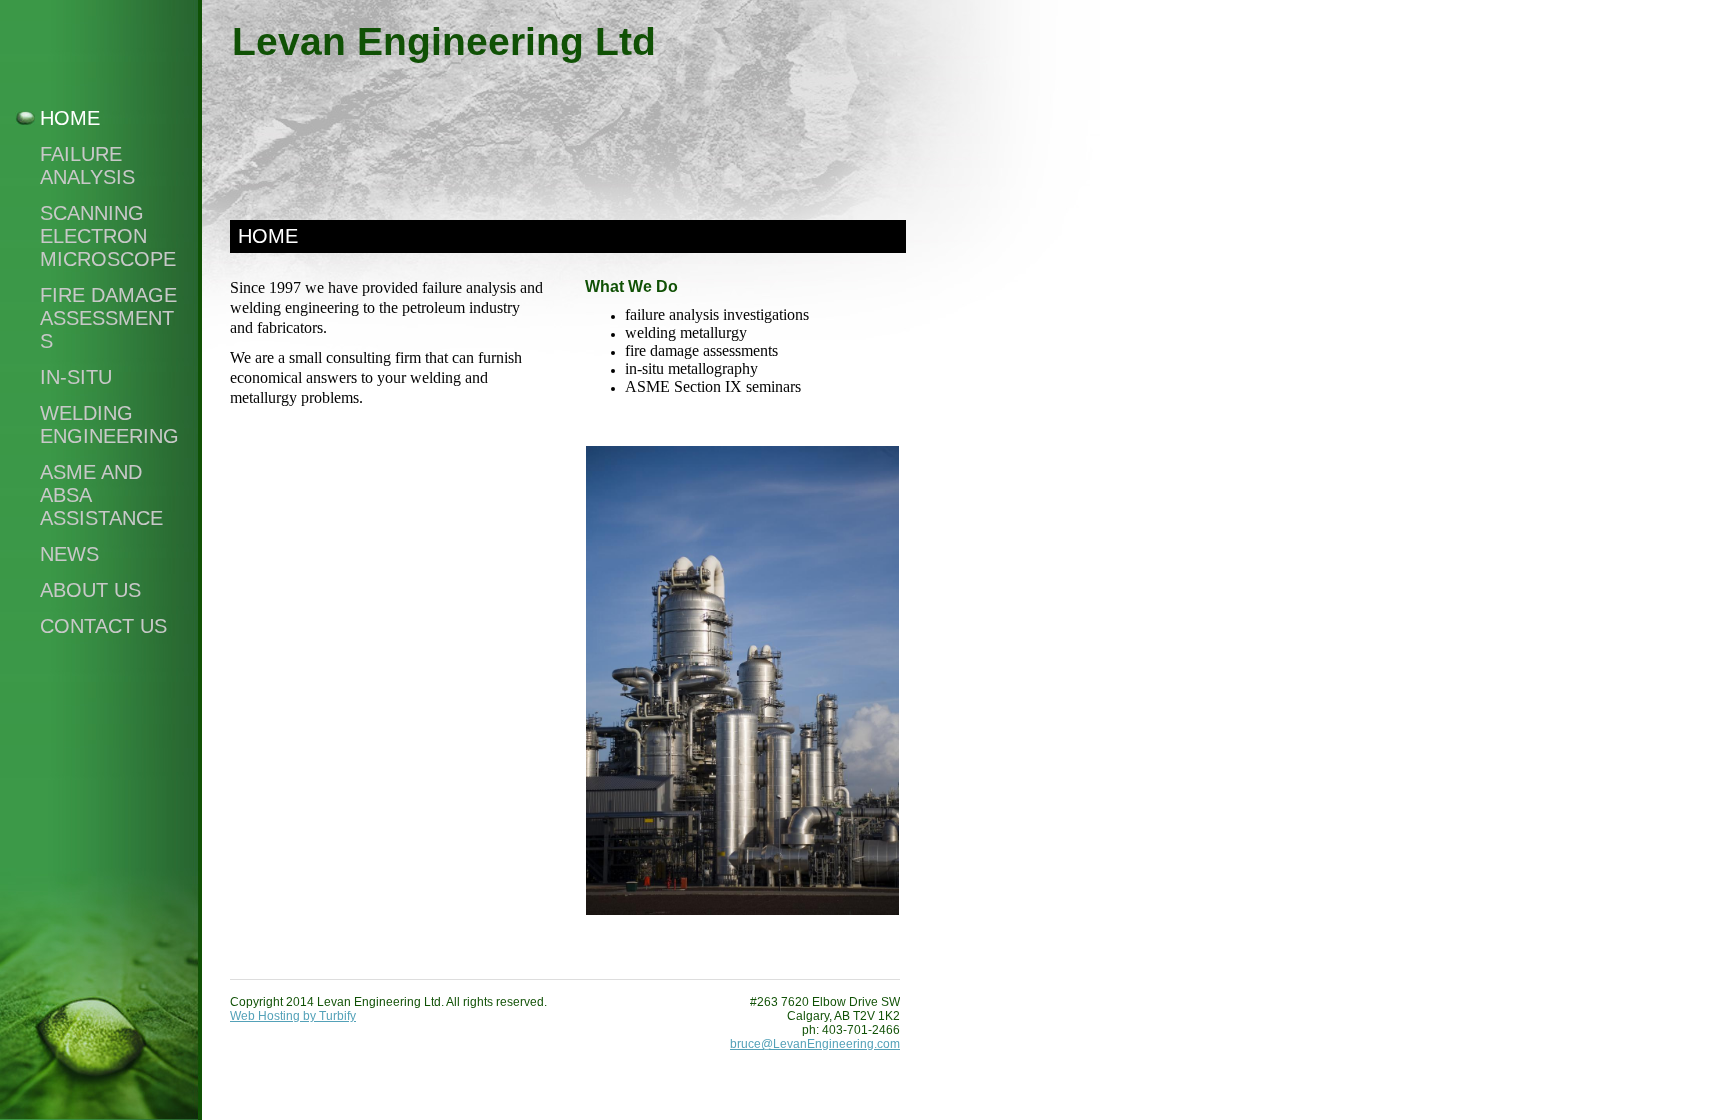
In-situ (76, 377)
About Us (90, 590)
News (69, 554)
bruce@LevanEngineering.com (815, 1044)
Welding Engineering (109, 424)
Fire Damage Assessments (108, 318)
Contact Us (103, 626)
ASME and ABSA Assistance (101, 495)
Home (70, 118)
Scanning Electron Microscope (108, 236)
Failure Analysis (87, 165)
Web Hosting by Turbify (293, 1016)
